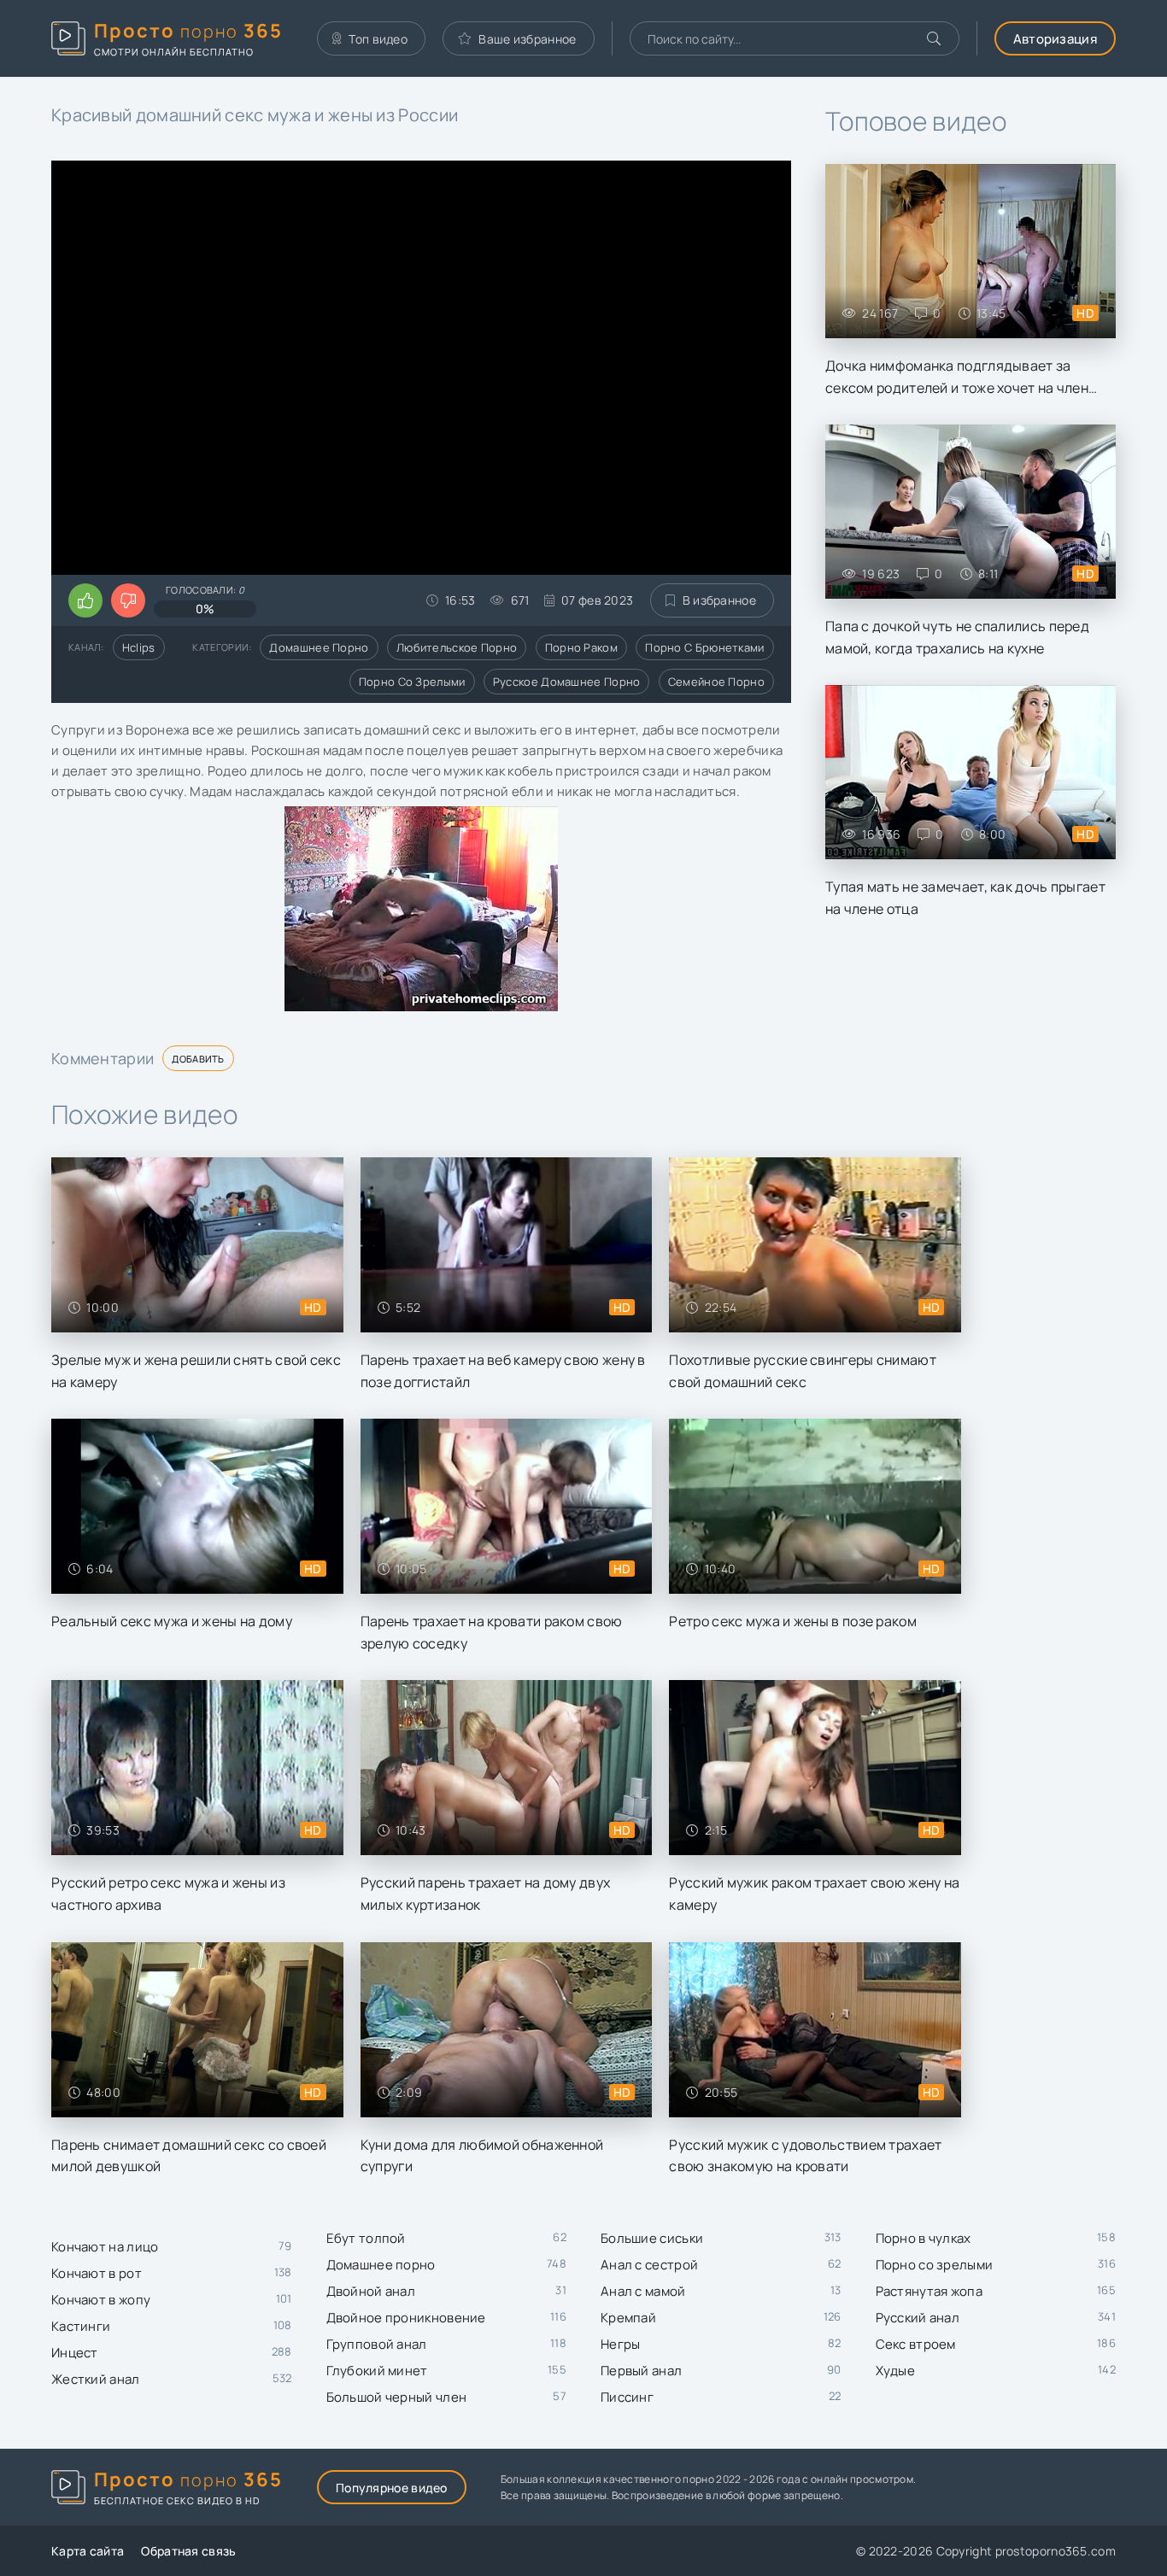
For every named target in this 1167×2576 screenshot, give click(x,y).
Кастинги (81, 2326)
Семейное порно (716, 682)
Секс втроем (916, 2344)
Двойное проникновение (406, 2318)
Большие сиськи (652, 2238)
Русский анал (918, 2318)
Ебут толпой (366, 2238)
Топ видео (378, 39)
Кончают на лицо (105, 2247)
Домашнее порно (319, 647)
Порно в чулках (924, 2238)
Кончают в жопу (101, 2300)
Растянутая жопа (929, 2291)
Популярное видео (392, 2488)
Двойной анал (371, 2291)
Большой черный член (397, 2397)
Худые (896, 2371)
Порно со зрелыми (412, 682)
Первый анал (641, 2371)
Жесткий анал (96, 2379)
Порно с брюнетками (704, 647)
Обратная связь (188, 2551)
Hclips (139, 647)
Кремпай (628, 2318)
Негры (621, 2344)
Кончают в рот (97, 2273)
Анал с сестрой (649, 2265)
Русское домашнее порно (567, 682)
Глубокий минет (377, 2371)
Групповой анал (377, 2344)
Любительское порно (457, 647)
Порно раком (581, 647)
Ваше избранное (527, 39)
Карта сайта (88, 2551)
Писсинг (627, 2397)
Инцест (75, 2353)
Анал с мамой (643, 2291)
